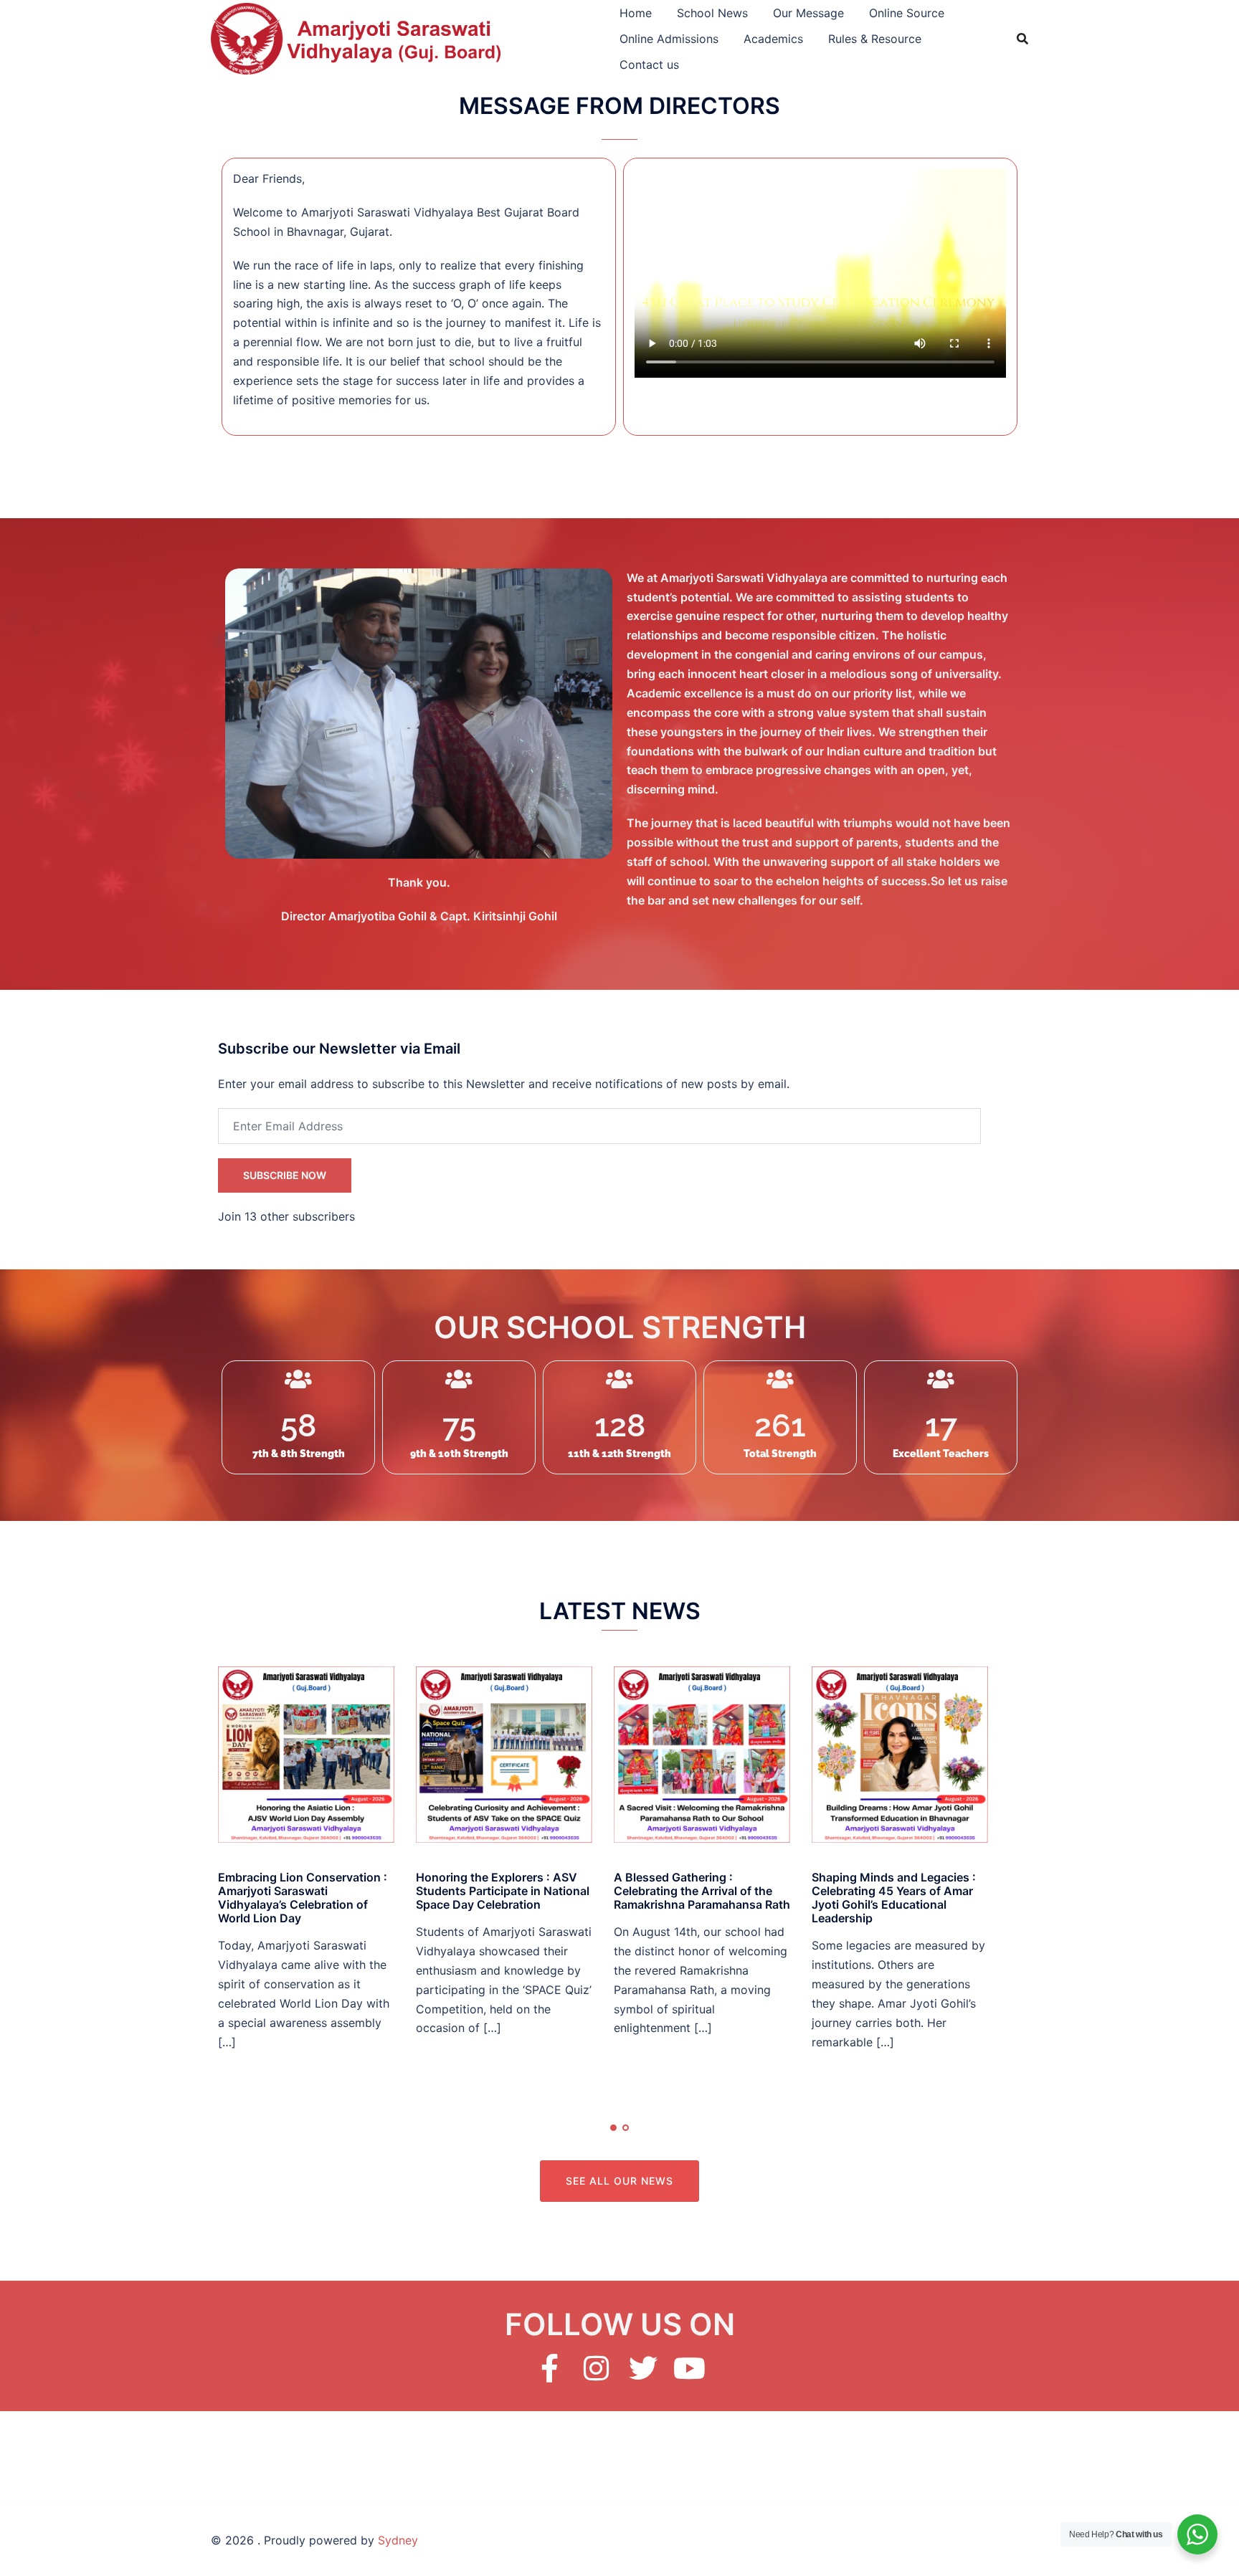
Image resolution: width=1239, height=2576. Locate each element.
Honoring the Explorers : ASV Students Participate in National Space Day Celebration (503, 1891)
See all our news (619, 2181)
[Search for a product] (1022, 39)
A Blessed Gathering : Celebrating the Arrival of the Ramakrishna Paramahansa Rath (702, 1891)
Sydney (398, 2540)
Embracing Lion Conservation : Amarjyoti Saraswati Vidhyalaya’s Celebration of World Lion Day (303, 1898)
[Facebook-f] (550, 2368)
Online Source (907, 13)
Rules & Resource (875, 39)
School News (712, 13)
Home (636, 13)
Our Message (808, 13)
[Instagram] (597, 2368)
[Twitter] (643, 2368)
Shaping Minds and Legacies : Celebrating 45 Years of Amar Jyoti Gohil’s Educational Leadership (894, 1898)
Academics (773, 39)
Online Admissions (669, 39)
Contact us (649, 65)
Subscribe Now (285, 1175)
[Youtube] (690, 2368)
